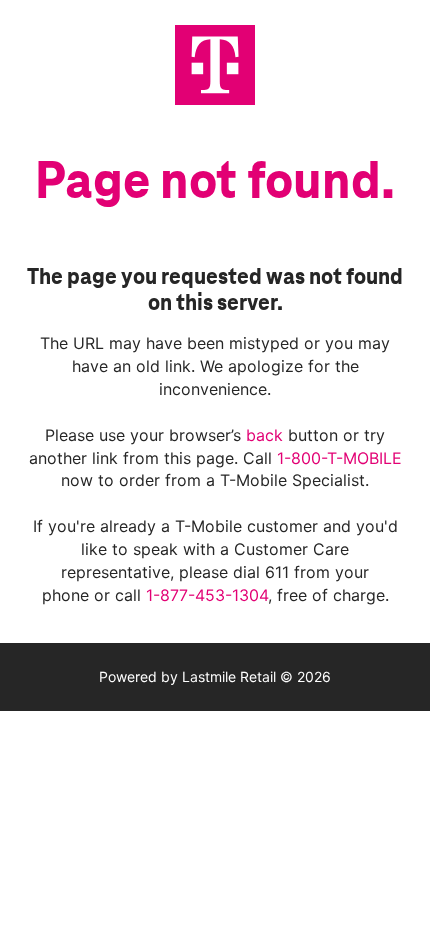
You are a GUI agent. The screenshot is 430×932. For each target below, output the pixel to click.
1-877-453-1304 (207, 595)
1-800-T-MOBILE (339, 458)
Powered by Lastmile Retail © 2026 (215, 676)
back (267, 435)
